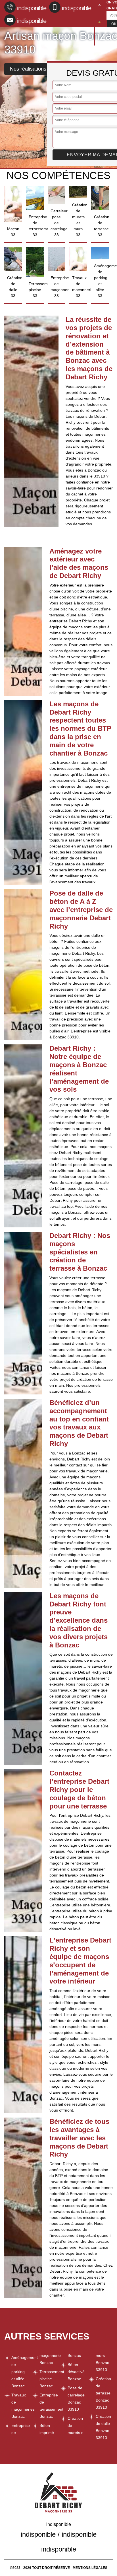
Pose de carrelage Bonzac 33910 (76, 2399)
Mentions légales (90, 2568)
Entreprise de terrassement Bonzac (48, 2406)
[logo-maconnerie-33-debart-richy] (95, 23)
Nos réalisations (28, 69)
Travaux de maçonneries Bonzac (20, 2406)
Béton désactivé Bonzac (76, 2372)
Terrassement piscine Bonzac (48, 2379)
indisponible (32, 8)
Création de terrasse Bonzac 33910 (103, 2393)
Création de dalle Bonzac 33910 (103, 2427)
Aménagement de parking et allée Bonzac (20, 2372)
